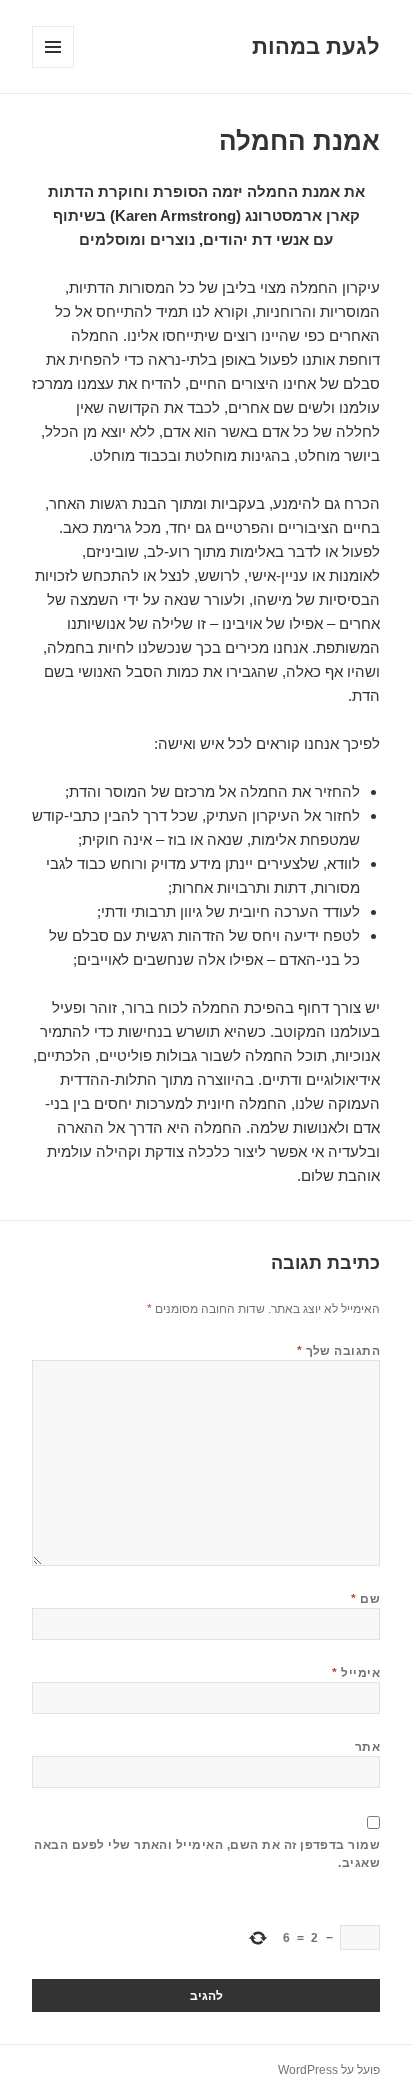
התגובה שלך (339, 1351)
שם (365, 1599)
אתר (367, 1747)
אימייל (356, 1673)
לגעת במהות (316, 46)
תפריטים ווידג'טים (52, 67)
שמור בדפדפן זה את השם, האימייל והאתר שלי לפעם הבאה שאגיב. (207, 1854)
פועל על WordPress (329, 2070)
